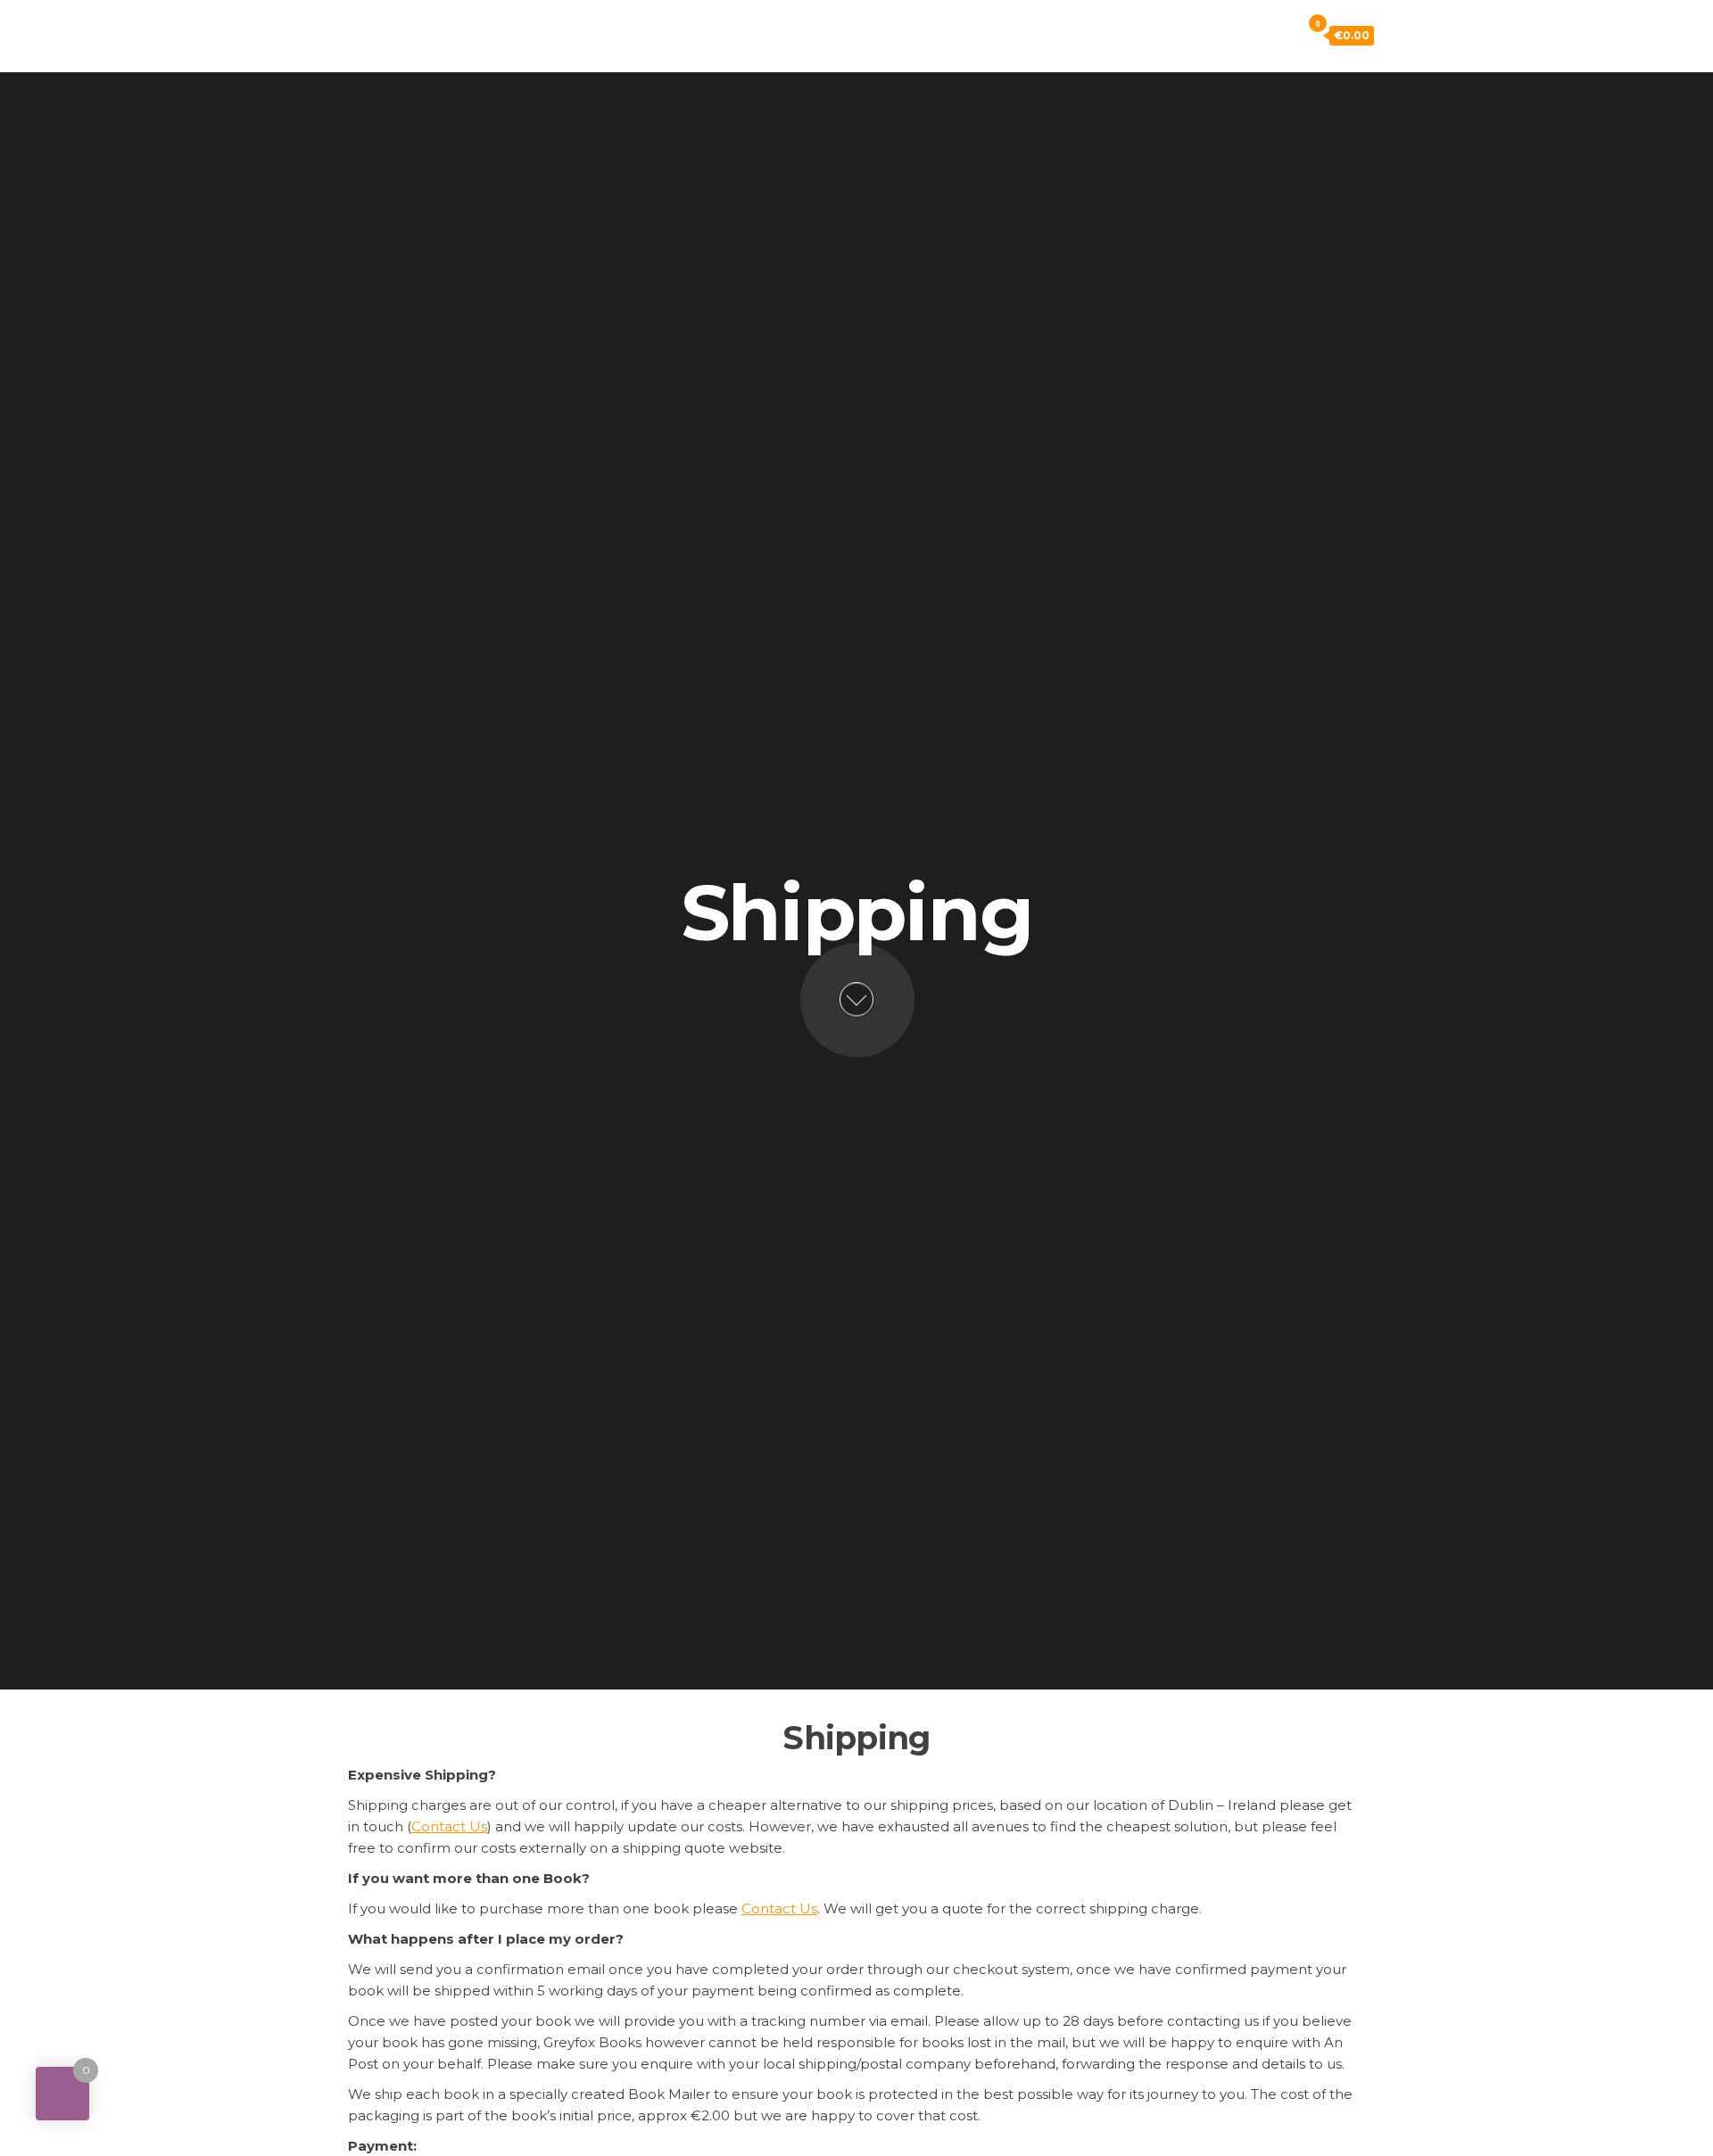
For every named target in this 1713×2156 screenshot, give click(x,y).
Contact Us (449, 1826)
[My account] (1258, 35)
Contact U (779, 1908)
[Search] (1283, 35)
